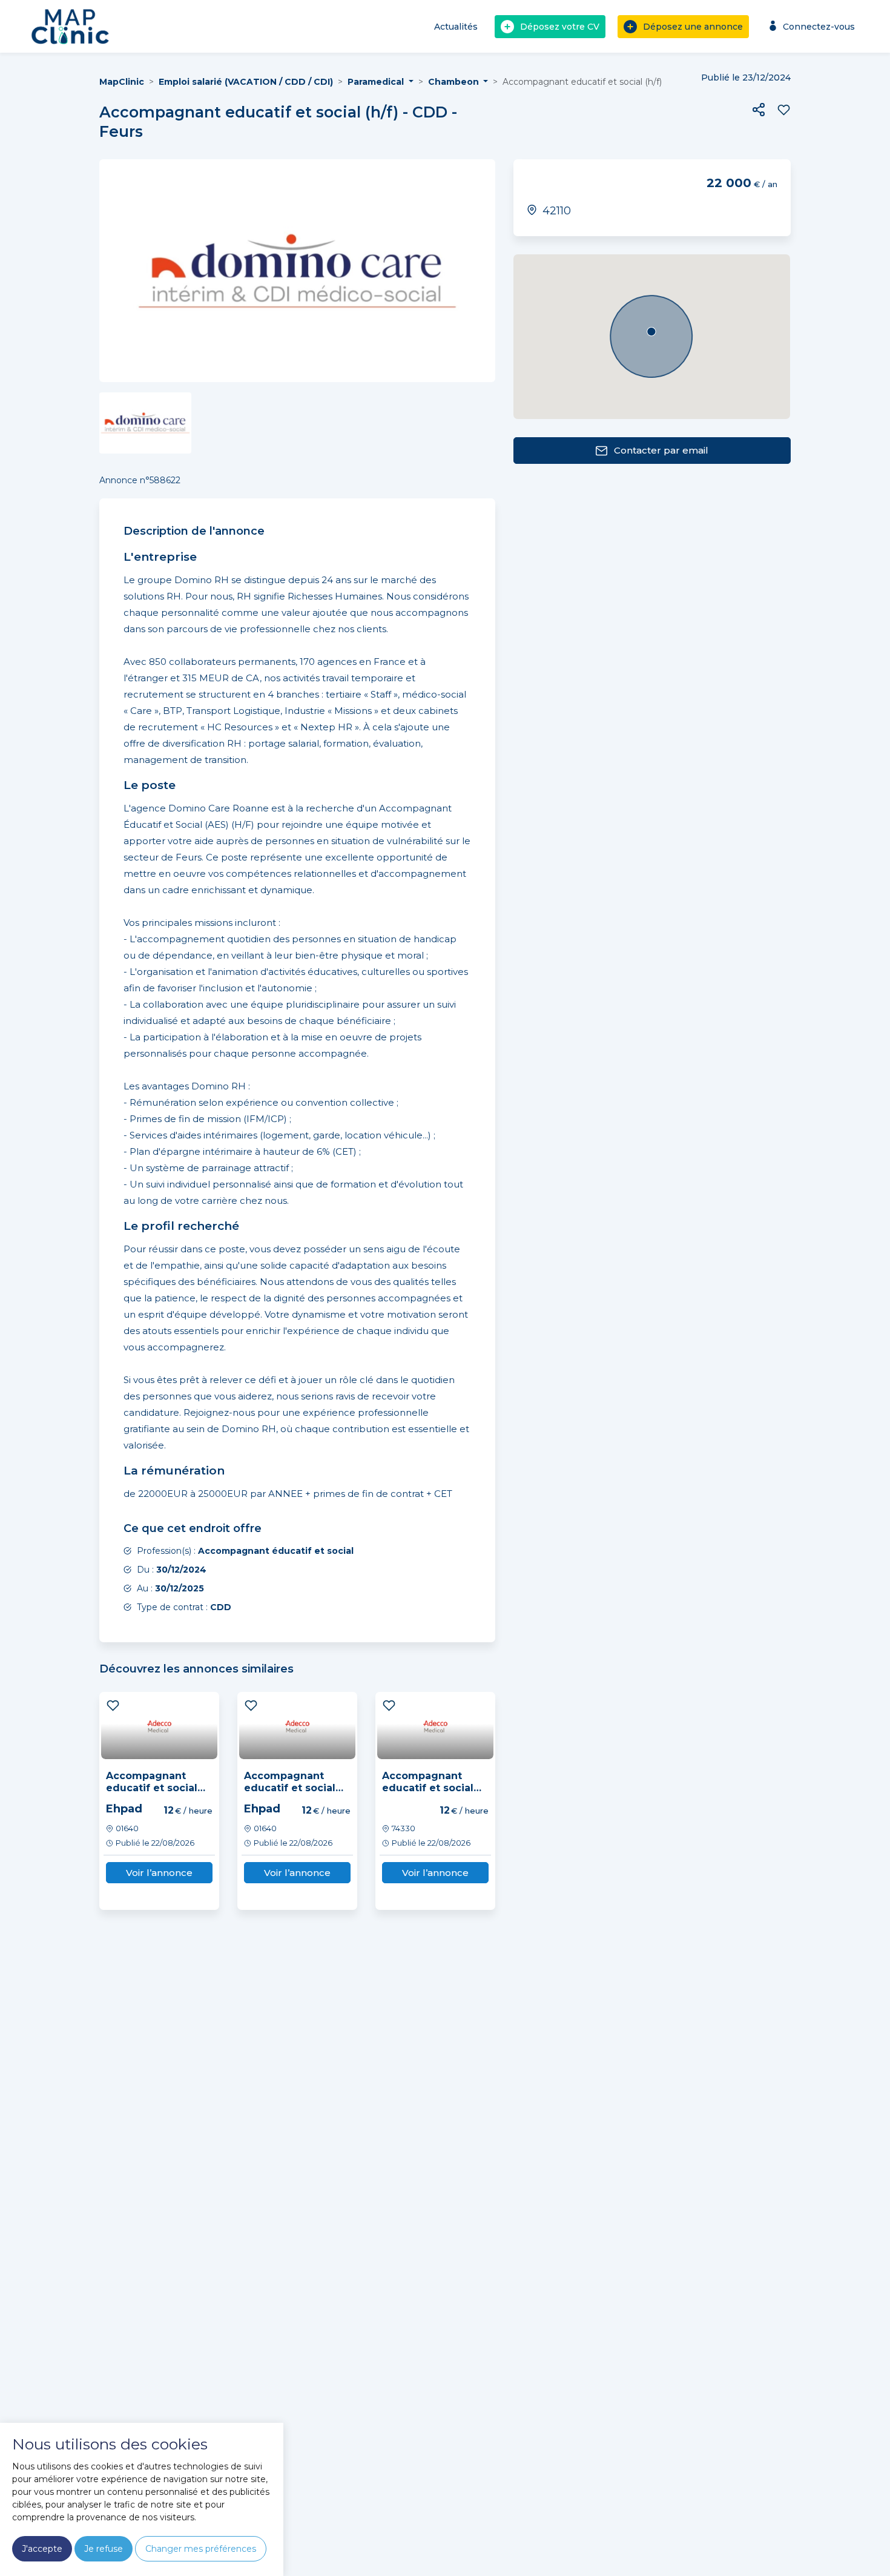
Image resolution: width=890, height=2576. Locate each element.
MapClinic (122, 82)
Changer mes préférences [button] (201, 2549)
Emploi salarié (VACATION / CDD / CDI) (246, 82)
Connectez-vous (819, 27)
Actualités (456, 27)
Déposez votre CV (560, 27)
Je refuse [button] (104, 2549)
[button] (759, 110)
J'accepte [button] (42, 2549)
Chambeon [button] (455, 82)
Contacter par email (661, 450)
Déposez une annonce (693, 27)
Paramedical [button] (377, 82)
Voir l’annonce (159, 1873)
